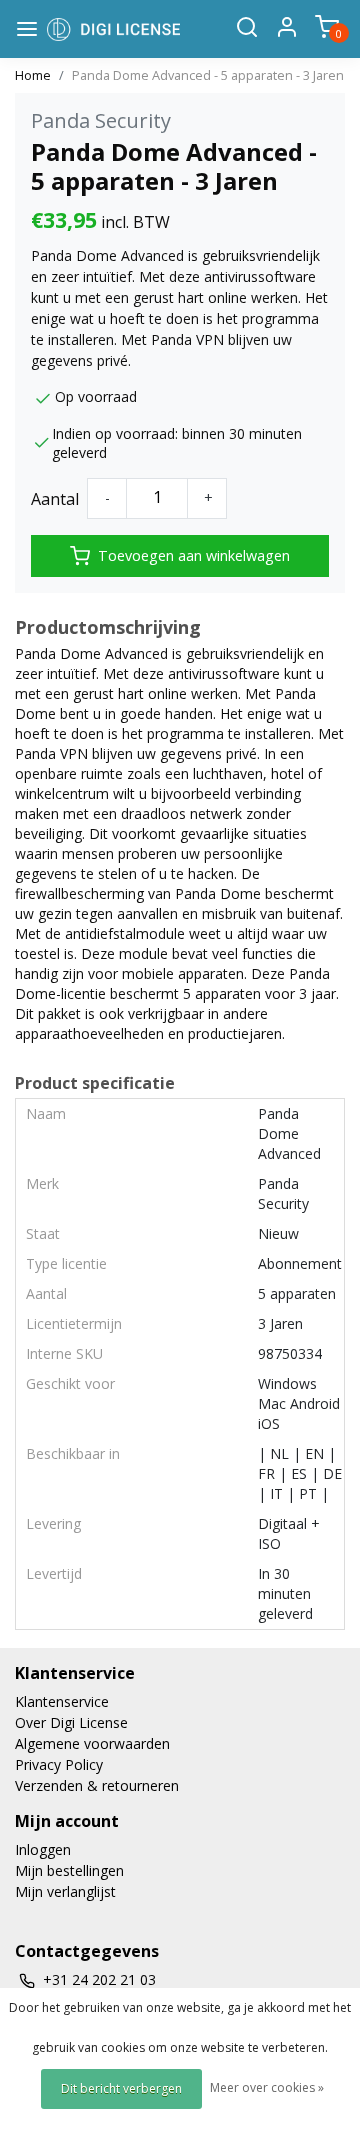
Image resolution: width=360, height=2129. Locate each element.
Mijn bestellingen (69, 1870)
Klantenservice (62, 1701)
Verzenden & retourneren (97, 1785)
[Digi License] (113, 28)
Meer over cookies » (267, 2087)
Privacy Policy (59, 1764)
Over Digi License (71, 1722)
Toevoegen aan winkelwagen (194, 555)
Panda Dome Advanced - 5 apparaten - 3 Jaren (208, 75)
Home (33, 75)
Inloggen (43, 1849)
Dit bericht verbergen (121, 2088)
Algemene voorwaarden (92, 1743)
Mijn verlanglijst (65, 1891)
